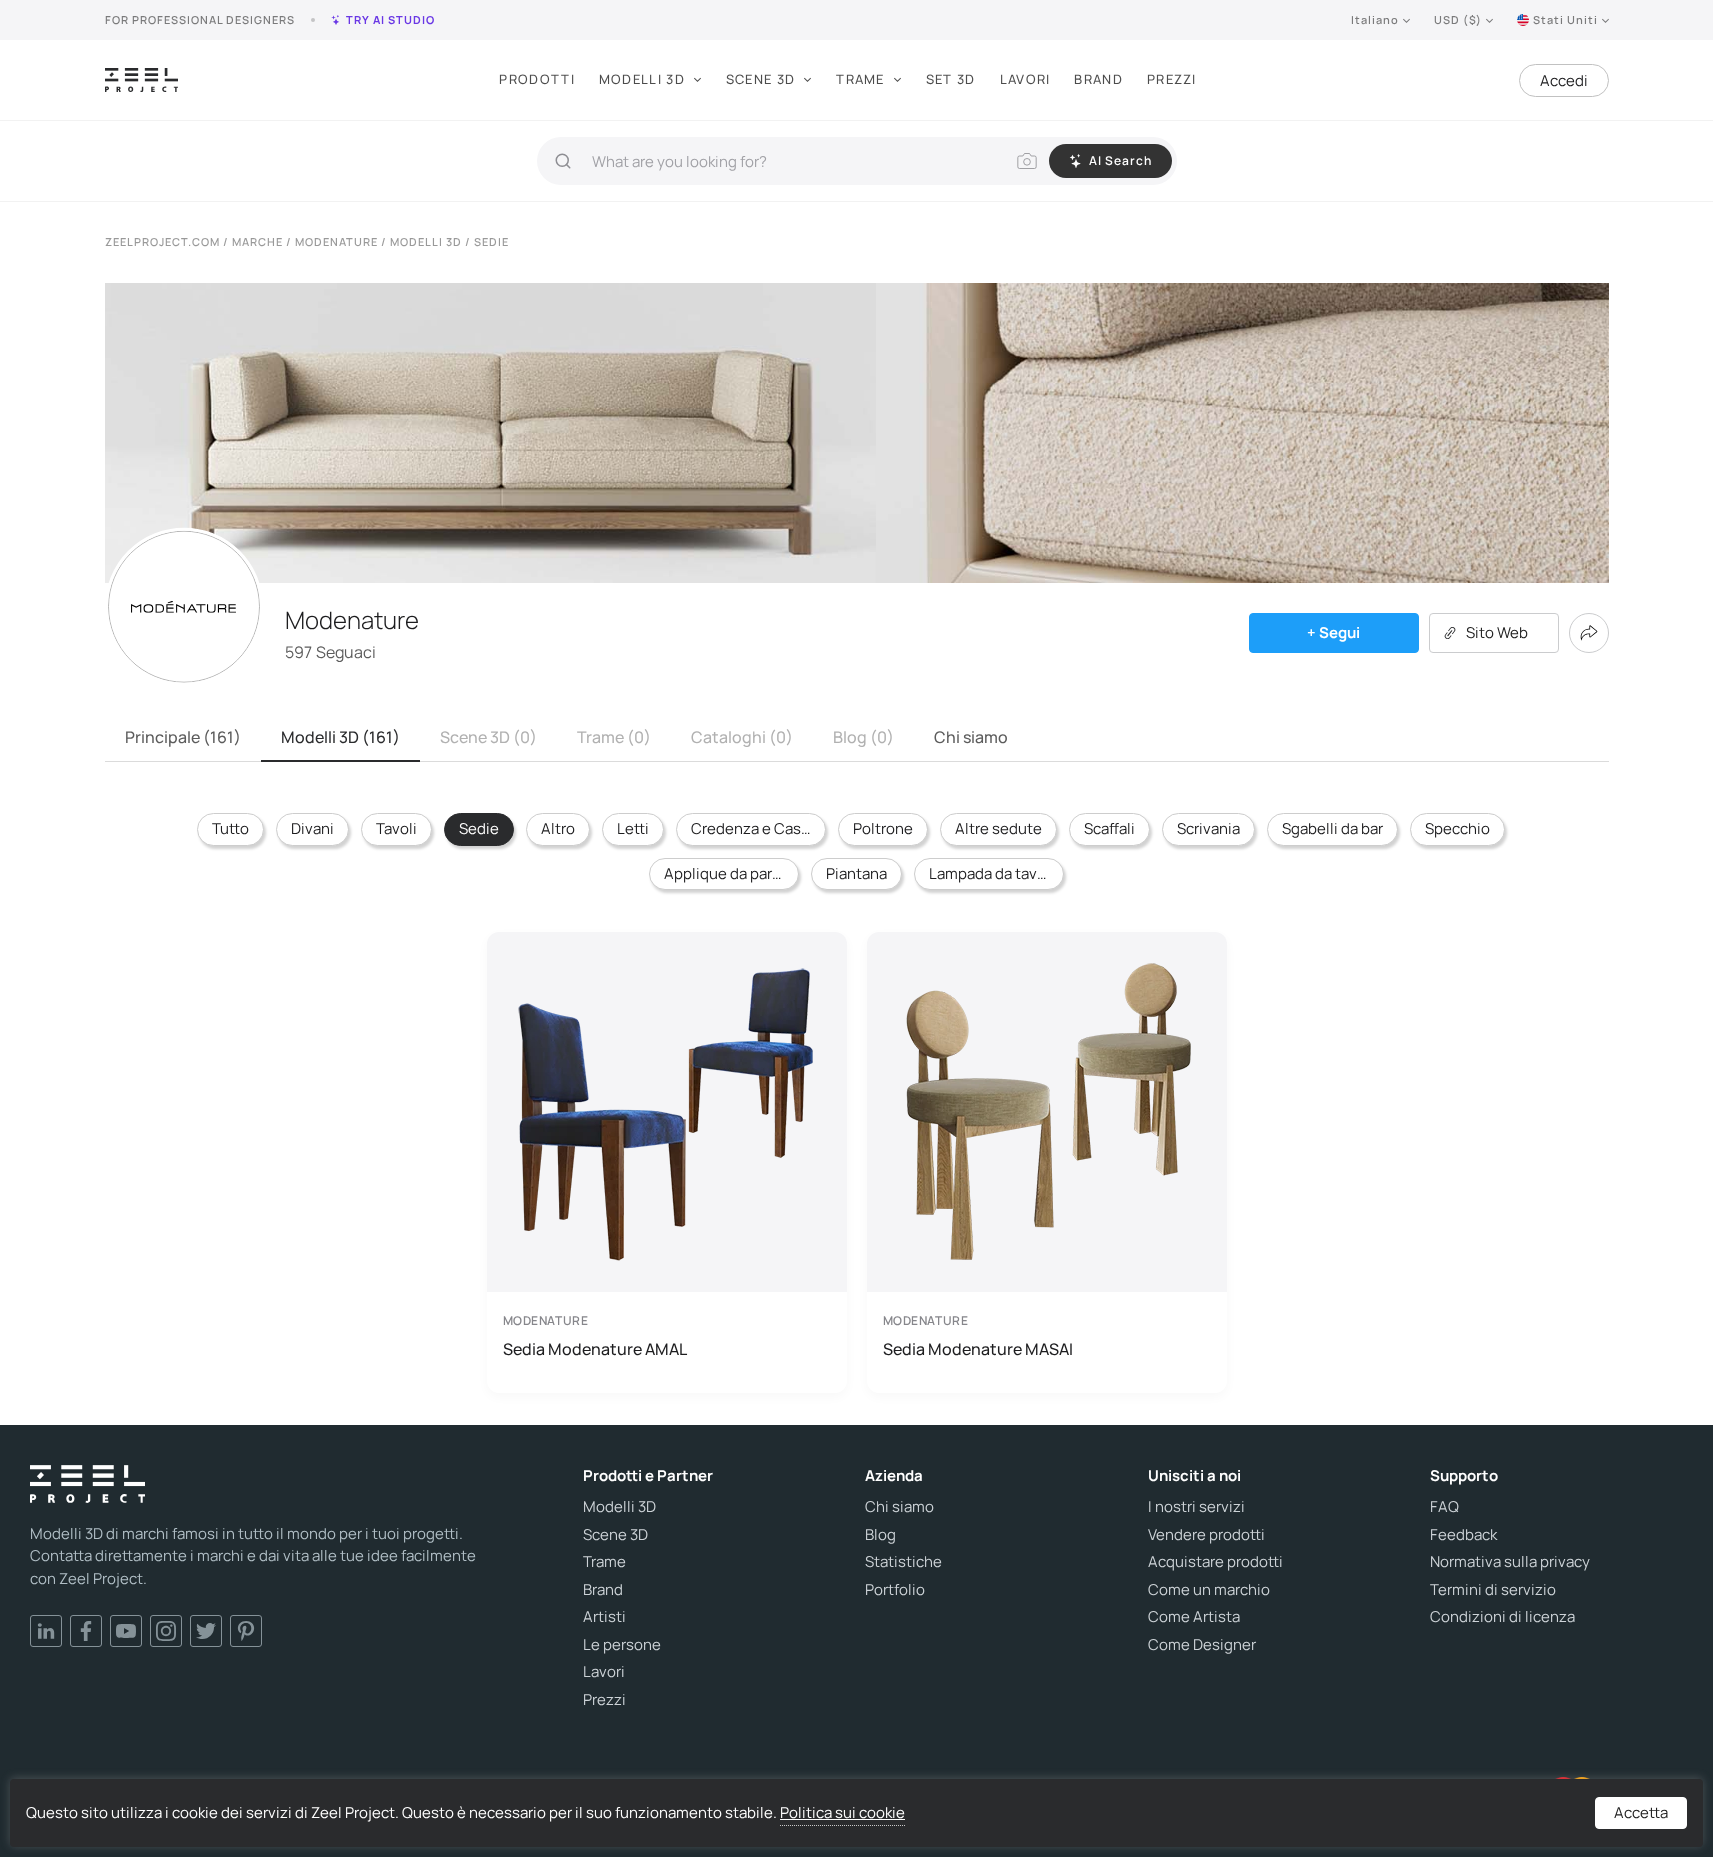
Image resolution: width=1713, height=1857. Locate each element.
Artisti (604, 1617)
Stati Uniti (1565, 19)
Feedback (1463, 1535)
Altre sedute (998, 828)
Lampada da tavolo (994, 873)
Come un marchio (1209, 1590)
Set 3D (951, 79)
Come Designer (1202, 1645)
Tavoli (396, 828)
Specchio (1457, 828)
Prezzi (1172, 79)
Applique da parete (730, 873)
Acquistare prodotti (1215, 1562)
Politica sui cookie (842, 1812)
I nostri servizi (1196, 1507)
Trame (860, 79)
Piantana (856, 873)
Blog (880, 1535)
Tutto (230, 828)
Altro (558, 828)
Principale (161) (183, 737)
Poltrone (883, 828)
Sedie (479, 828)
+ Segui (1333, 632)
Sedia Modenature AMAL (595, 1349)
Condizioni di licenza (1502, 1617)
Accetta (1641, 1812)
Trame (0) (614, 737)
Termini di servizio (1493, 1590)
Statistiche (903, 1562)
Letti (633, 828)
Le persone (622, 1645)
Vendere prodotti (1206, 1535)
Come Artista (1194, 1617)
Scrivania (1208, 828)
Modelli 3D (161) (340, 737)
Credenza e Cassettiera (758, 828)
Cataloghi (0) (742, 737)
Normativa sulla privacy (1510, 1562)
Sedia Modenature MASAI (978, 1349)
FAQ (1444, 1507)
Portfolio (895, 1590)
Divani (312, 828)
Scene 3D (760, 79)
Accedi (1564, 80)
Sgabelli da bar (1332, 828)
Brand (1098, 79)
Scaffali (1109, 828)
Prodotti (536, 79)
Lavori (1025, 79)
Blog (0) (863, 737)
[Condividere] (1589, 633)
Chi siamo (971, 737)
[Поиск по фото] (1027, 161)
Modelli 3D (642, 79)
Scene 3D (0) (488, 737)
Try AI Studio (390, 19)
